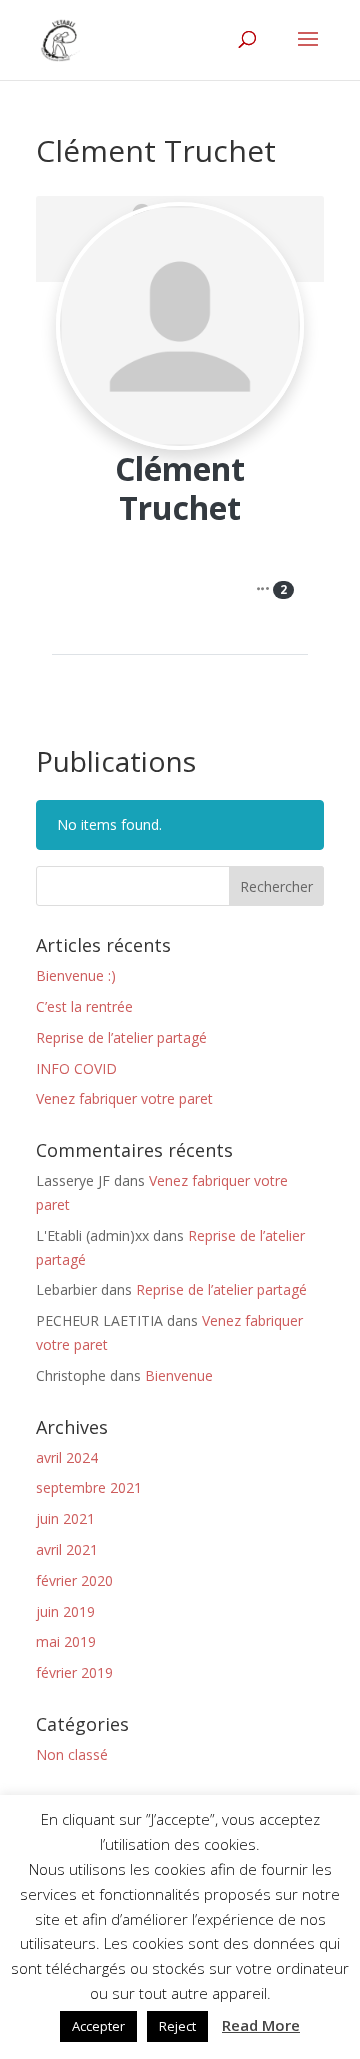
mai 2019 (66, 1641)
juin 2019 (65, 1611)
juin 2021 (65, 1518)
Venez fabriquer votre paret (124, 1098)
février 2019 (74, 1672)
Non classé (72, 1754)
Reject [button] (177, 2026)
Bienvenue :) (76, 975)
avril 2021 (67, 1549)
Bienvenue (179, 1375)
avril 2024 (67, 1457)
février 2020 (74, 1580)
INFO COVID (76, 1068)
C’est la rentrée (84, 1006)
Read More (261, 2025)
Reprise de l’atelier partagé (121, 1037)
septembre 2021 (89, 1487)
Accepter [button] (98, 2026)
